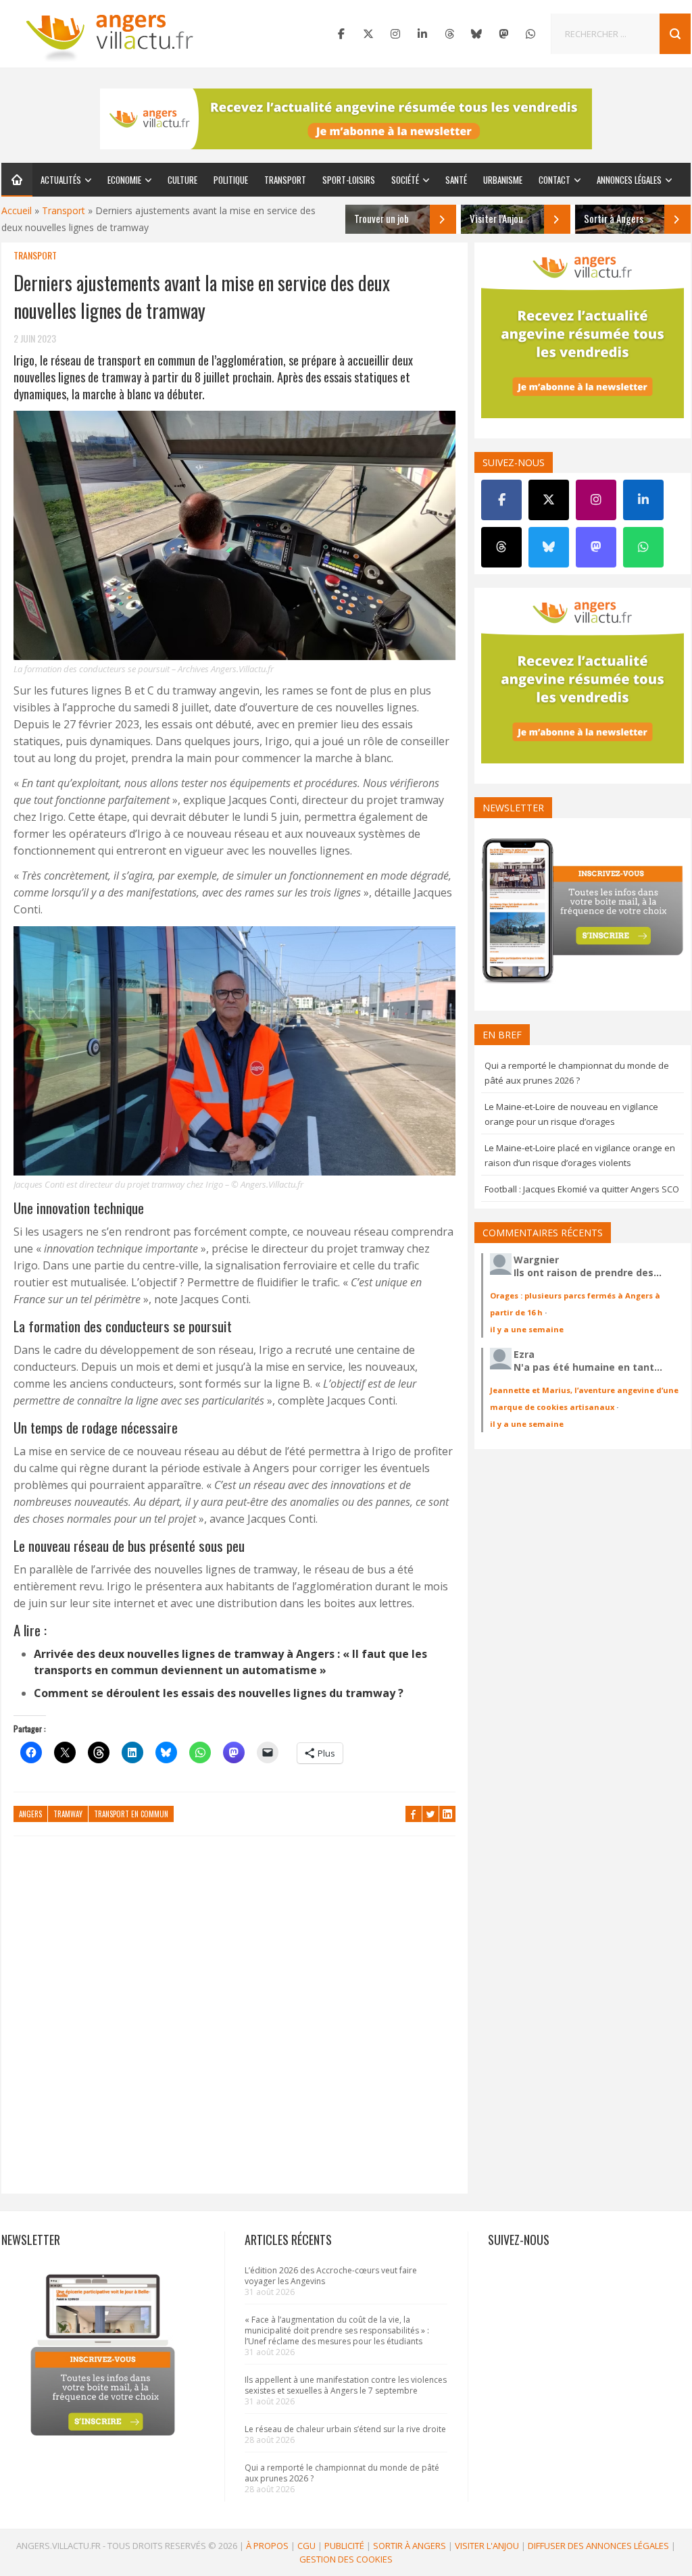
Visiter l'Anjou (487, 2546)
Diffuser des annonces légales (598, 2546)
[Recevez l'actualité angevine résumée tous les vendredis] (346, 119)
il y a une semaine (527, 1329)
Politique (231, 180)
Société (405, 180)
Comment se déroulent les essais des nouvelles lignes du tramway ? (219, 1693)
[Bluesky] (476, 34)
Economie (124, 180)
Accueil (17, 210)
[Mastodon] (503, 34)
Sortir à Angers (410, 2546)
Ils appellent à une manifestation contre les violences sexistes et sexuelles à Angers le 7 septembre (346, 2385)
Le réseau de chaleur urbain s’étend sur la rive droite (345, 2429)
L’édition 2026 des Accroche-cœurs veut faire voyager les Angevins (331, 2276)
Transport (285, 180)
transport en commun (131, 1814)
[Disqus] (234, 2021)
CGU (306, 2546)
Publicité (344, 2546)
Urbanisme (503, 180)
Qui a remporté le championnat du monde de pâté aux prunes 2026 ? (342, 2473)
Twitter (430, 1814)
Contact (554, 180)
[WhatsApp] (530, 34)
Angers (30, 1814)
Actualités (61, 180)
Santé (456, 180)
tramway (68, 1814)
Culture (182, 180)
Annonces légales (629, 180)
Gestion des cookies (346, 2559)
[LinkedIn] (422, 34)
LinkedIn (447, 1814)
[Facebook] (341, 34)
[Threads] (449, 34)
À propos (267, 2546)
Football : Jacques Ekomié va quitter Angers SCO (582, 1189)
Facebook (414, 1814)
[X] (368, 34)
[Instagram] (395, 34)
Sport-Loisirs (349, 180)
